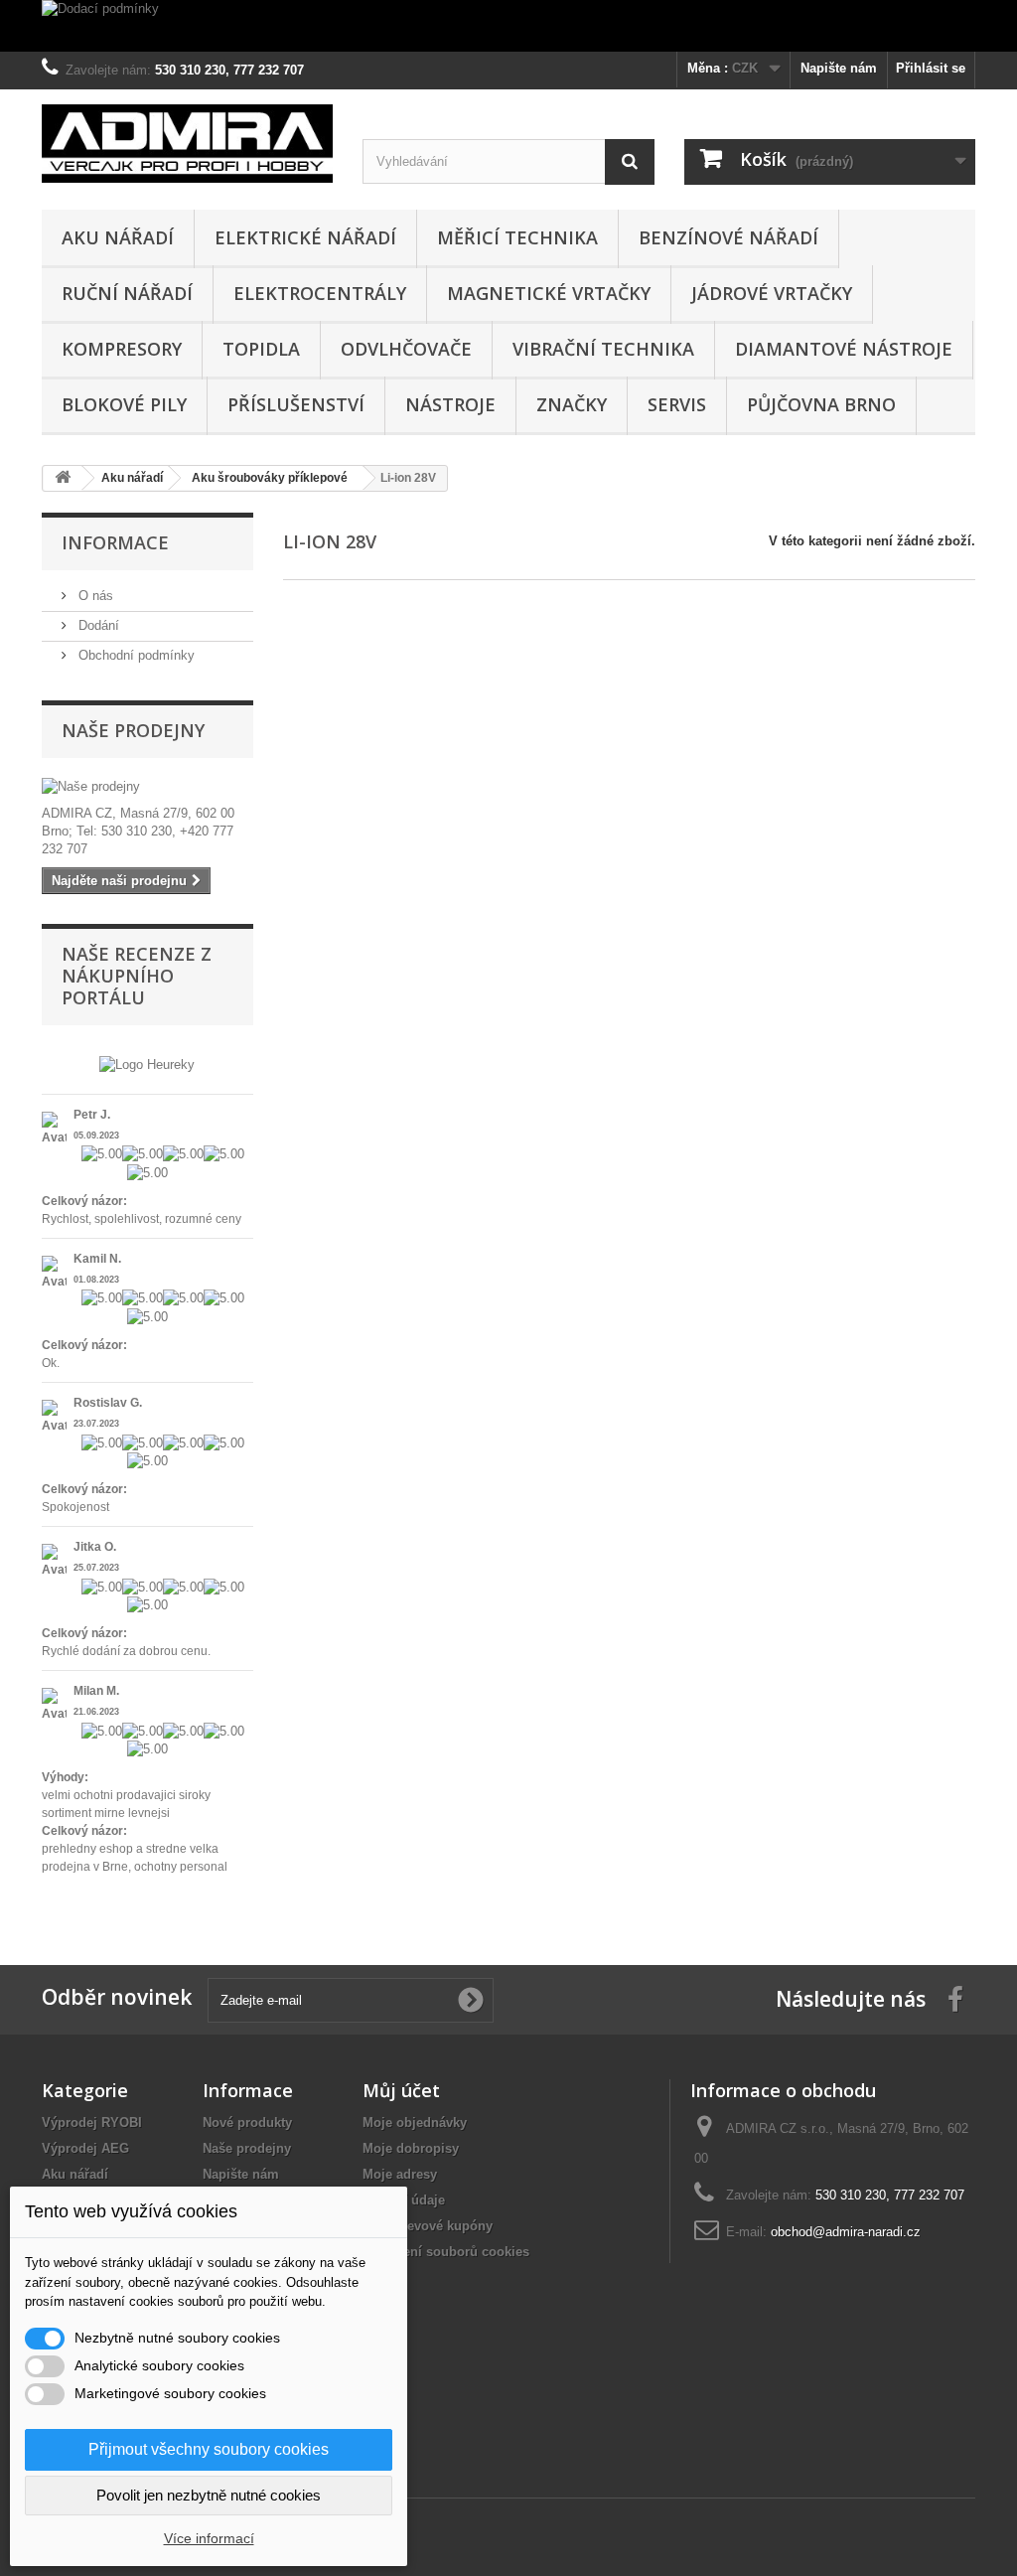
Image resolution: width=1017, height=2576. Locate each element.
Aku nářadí (118, 237)
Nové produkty (247, 2122)
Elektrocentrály (320, 293)
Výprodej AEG (85, 2148)
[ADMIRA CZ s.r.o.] (187, 143)
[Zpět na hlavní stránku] (63, 478)
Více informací (209, 2538)
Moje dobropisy (411, 2148)
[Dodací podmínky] (508, 26)
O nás (94, 596)
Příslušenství (296, 404)
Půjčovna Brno (821, 404)
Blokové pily (124, 404)
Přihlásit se (931, 68)
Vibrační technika (603, 349)
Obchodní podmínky (135, 655)
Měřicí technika (517, 237)
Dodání (97, 625)
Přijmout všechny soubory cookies (209, 2449)
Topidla (261, 349)
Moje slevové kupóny (428, 2226)
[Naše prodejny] (147, 787)
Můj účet (401, 2090)
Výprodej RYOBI (92, 2122)
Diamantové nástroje (844, 349)
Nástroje (450, 404)
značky (572, 404)
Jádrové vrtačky (772, 293)
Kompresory (122, 349)
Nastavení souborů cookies (446, 2252)
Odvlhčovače (406, 349)
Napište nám (839, 68)
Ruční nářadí (127, 293)
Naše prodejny (133, 730)
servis (677, 404)
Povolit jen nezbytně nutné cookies (209, 2495)
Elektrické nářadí (305, 237)
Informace (115, 542)
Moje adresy (400, 2174)
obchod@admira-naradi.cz (846, 2232)
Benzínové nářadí (728, 237)
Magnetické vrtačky (549, 293)
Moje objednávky (415, 2122)
